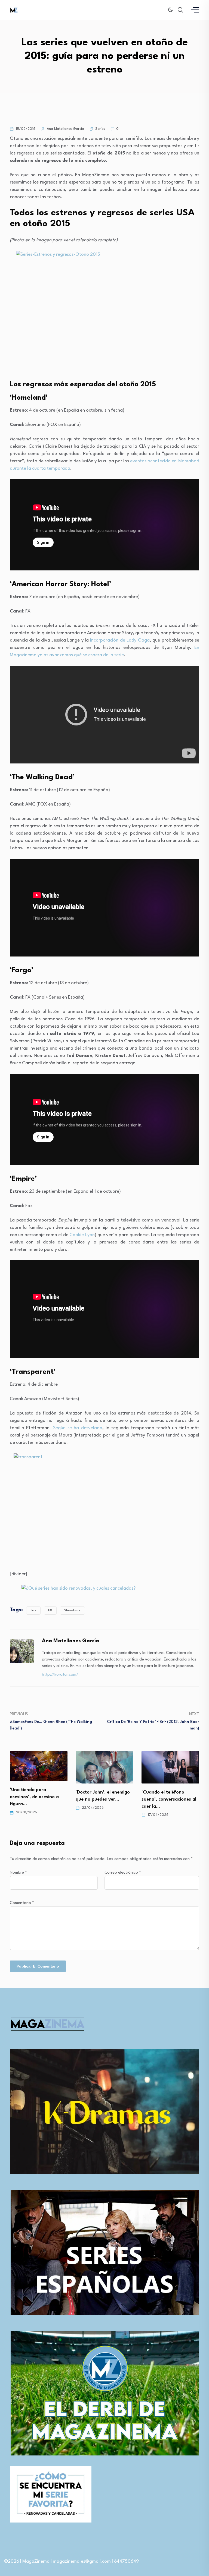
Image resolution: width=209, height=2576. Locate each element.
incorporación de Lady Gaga (120, 640)
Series (100, 129)
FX (50, 1610)
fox (33, 1610)
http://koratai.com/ (60, 1675)
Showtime (72, 1610)
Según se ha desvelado (78, 1428)
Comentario (22, 1903)
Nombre (18, 1873)
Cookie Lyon (82, 1235)
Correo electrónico (123, 1873)
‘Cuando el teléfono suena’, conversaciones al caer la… (109, 1799)
